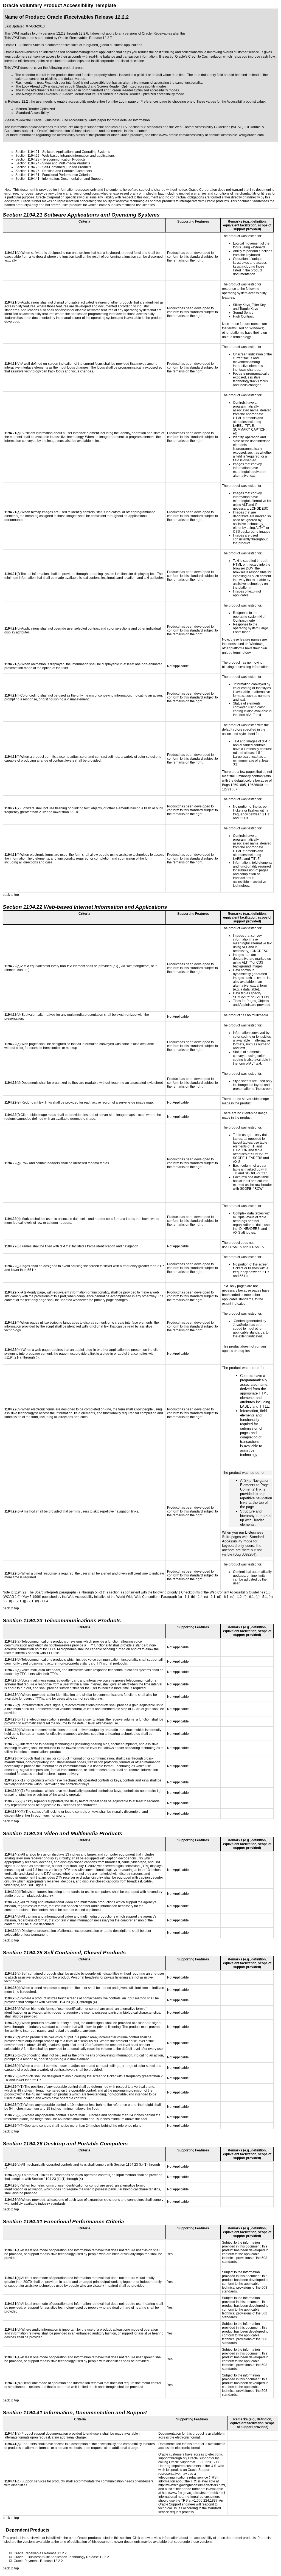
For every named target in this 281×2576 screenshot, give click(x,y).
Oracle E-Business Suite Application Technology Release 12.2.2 (61, 2557)
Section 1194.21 (27, 152)
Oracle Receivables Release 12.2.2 (40, 2553)
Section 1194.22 (27, 156)
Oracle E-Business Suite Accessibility (59, 120)
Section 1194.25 (27, 167)
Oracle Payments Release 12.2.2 (38, 2561)
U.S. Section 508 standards (142, 127)
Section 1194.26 (27, 171)
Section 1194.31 (27, 175)
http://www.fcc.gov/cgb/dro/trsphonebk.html (193, 2493)
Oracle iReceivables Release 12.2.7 (85, 38)
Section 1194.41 (27, 179)
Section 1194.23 (27, 159)
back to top (11, 895)
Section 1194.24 (27, 163)
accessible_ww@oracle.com (242, 135)
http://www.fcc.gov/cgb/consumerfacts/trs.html (192, 2485)
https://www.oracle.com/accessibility (178, 135)
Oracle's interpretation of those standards (68, 131)
